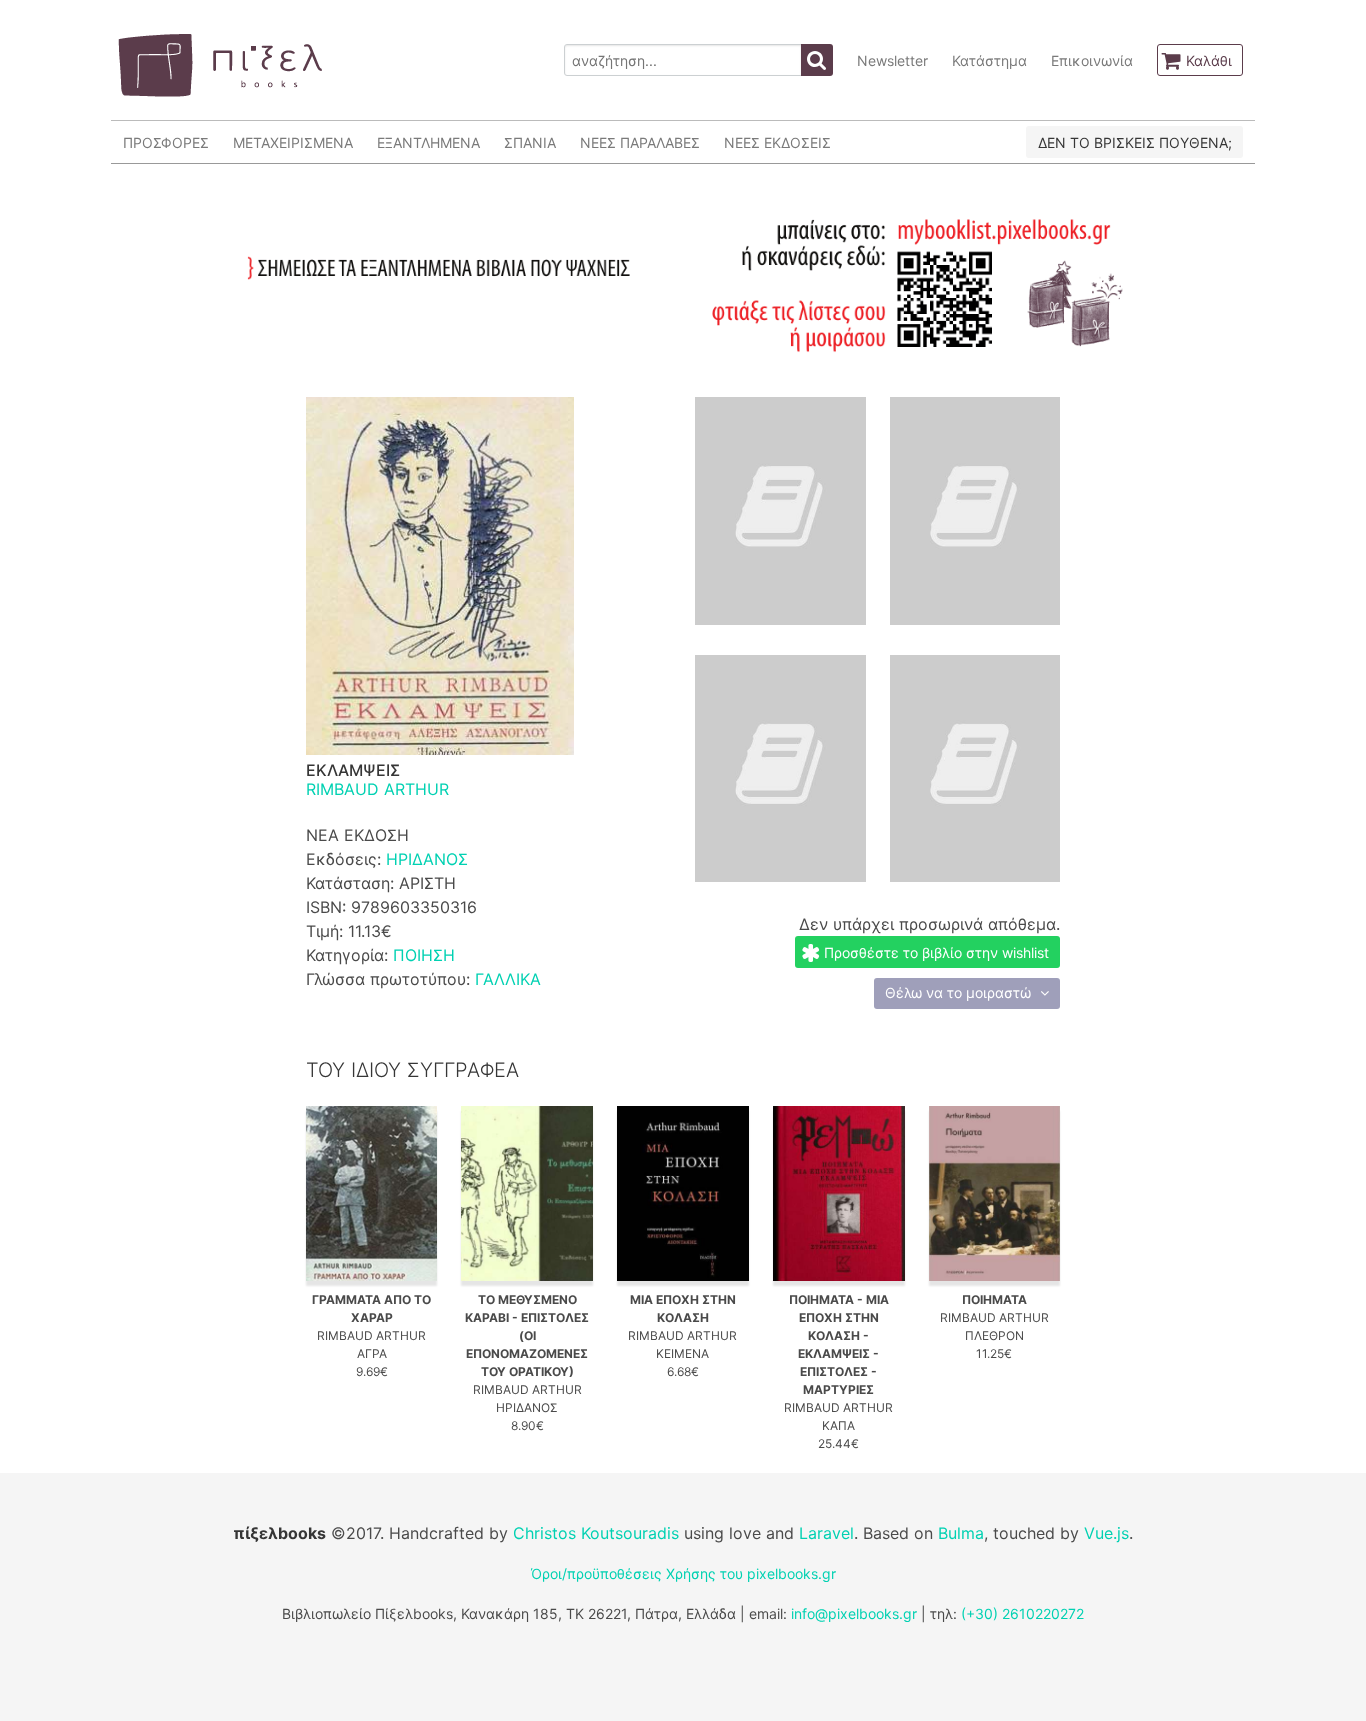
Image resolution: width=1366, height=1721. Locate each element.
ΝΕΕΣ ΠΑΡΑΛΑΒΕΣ (640, 142)
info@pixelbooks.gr (854, 1613)
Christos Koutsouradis (596, 1533)
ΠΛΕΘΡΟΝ (994, 1335)
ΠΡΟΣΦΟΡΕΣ (166, 142)
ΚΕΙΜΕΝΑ (682, 1353)
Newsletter (892, 60)
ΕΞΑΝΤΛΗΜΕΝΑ (428, 142)
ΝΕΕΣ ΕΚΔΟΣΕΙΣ (777, 142)
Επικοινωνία (1092, 60)
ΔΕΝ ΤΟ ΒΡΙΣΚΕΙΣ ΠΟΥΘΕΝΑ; (1135, 142)
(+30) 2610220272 (1022, 1613)
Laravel (826, 1533)
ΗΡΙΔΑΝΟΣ (427, 859)
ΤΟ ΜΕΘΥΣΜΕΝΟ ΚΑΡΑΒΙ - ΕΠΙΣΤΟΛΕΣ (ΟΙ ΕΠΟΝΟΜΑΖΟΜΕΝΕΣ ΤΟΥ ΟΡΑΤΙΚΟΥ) (527, 1335)
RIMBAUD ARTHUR (377, 789)
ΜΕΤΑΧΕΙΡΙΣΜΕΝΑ (293, 142)
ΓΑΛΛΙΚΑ (508, 979)
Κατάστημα (989, 60)
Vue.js (1106, 1533)
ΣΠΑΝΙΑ (530, 142)
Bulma (961, 1533)
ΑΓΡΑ (372, 1353)
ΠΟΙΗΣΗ (424, 955)
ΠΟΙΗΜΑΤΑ (994, 1299)
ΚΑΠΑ (838, 1425)
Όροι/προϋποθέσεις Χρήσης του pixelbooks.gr (683, 1573)
